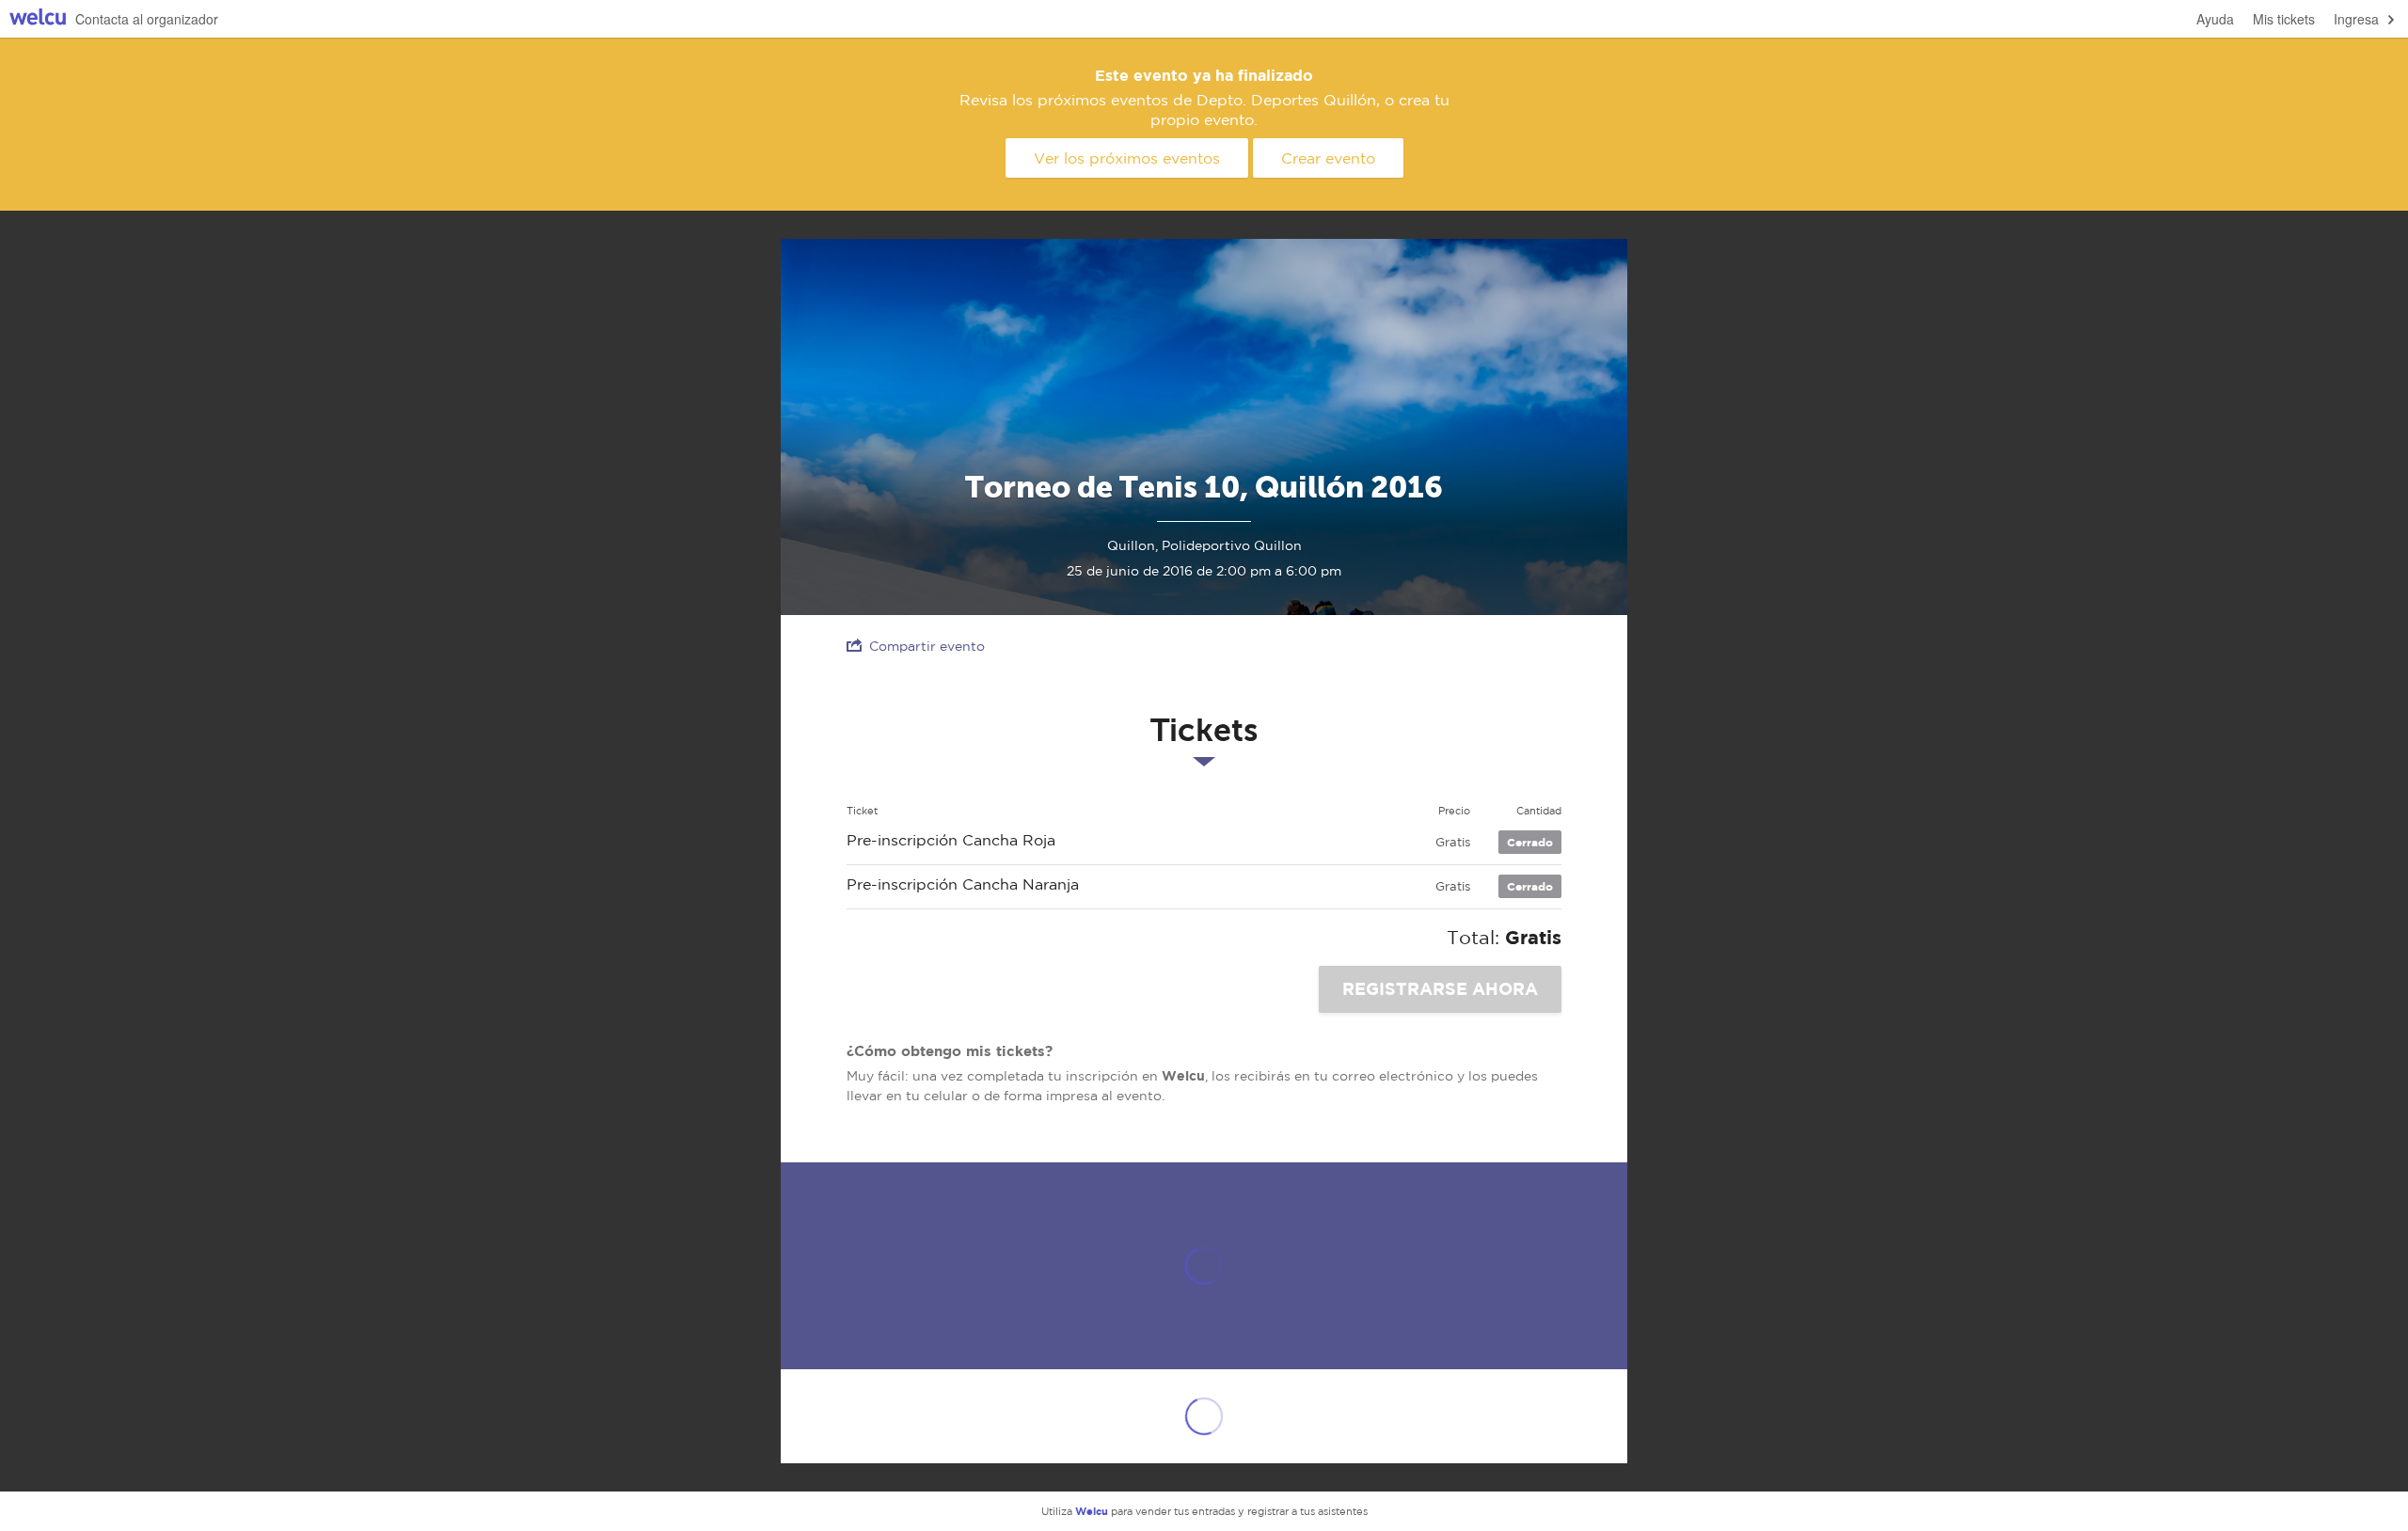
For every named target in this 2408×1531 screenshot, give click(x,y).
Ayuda (2215, 19)
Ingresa (2356, 19)
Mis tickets (2284, 19)
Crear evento (1328, 158)
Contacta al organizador (147, 19)
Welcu (38, 19)
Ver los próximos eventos (1127, 158)
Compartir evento (927, 646)
